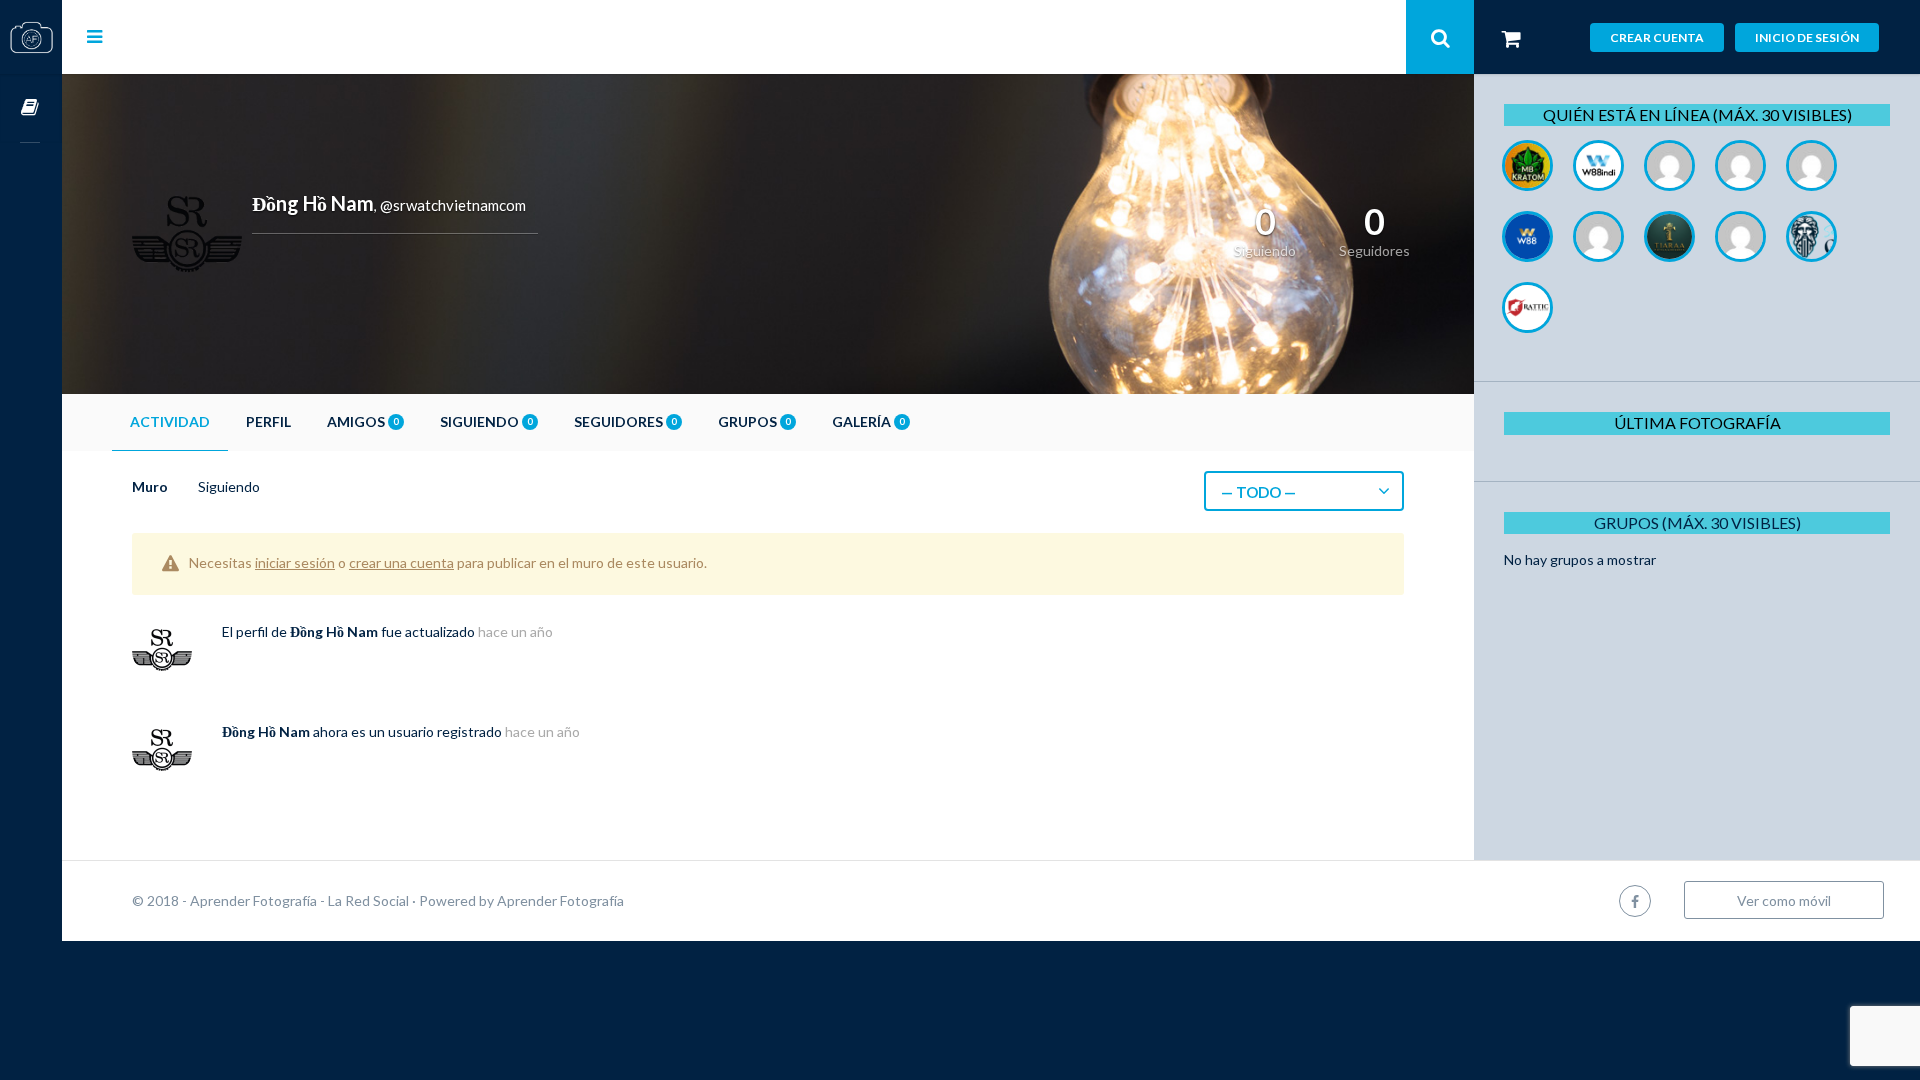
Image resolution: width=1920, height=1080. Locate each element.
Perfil (268, 421)
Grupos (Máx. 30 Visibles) (1697, 522)
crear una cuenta (401, 562)
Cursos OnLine (31, 108)
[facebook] (1635, 900)
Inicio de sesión (1807, 37)
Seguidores (625, 421)
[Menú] (94, 36)
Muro (150, 486)
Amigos (362, 421)
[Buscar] (1440, 37)
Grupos (754, 421)
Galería (868, 421)
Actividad (170, 421)
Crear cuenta (1657, 37)
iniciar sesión (295, 562)
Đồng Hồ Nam (334, 631)
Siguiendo (486, 421)
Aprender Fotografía (560, 900)
